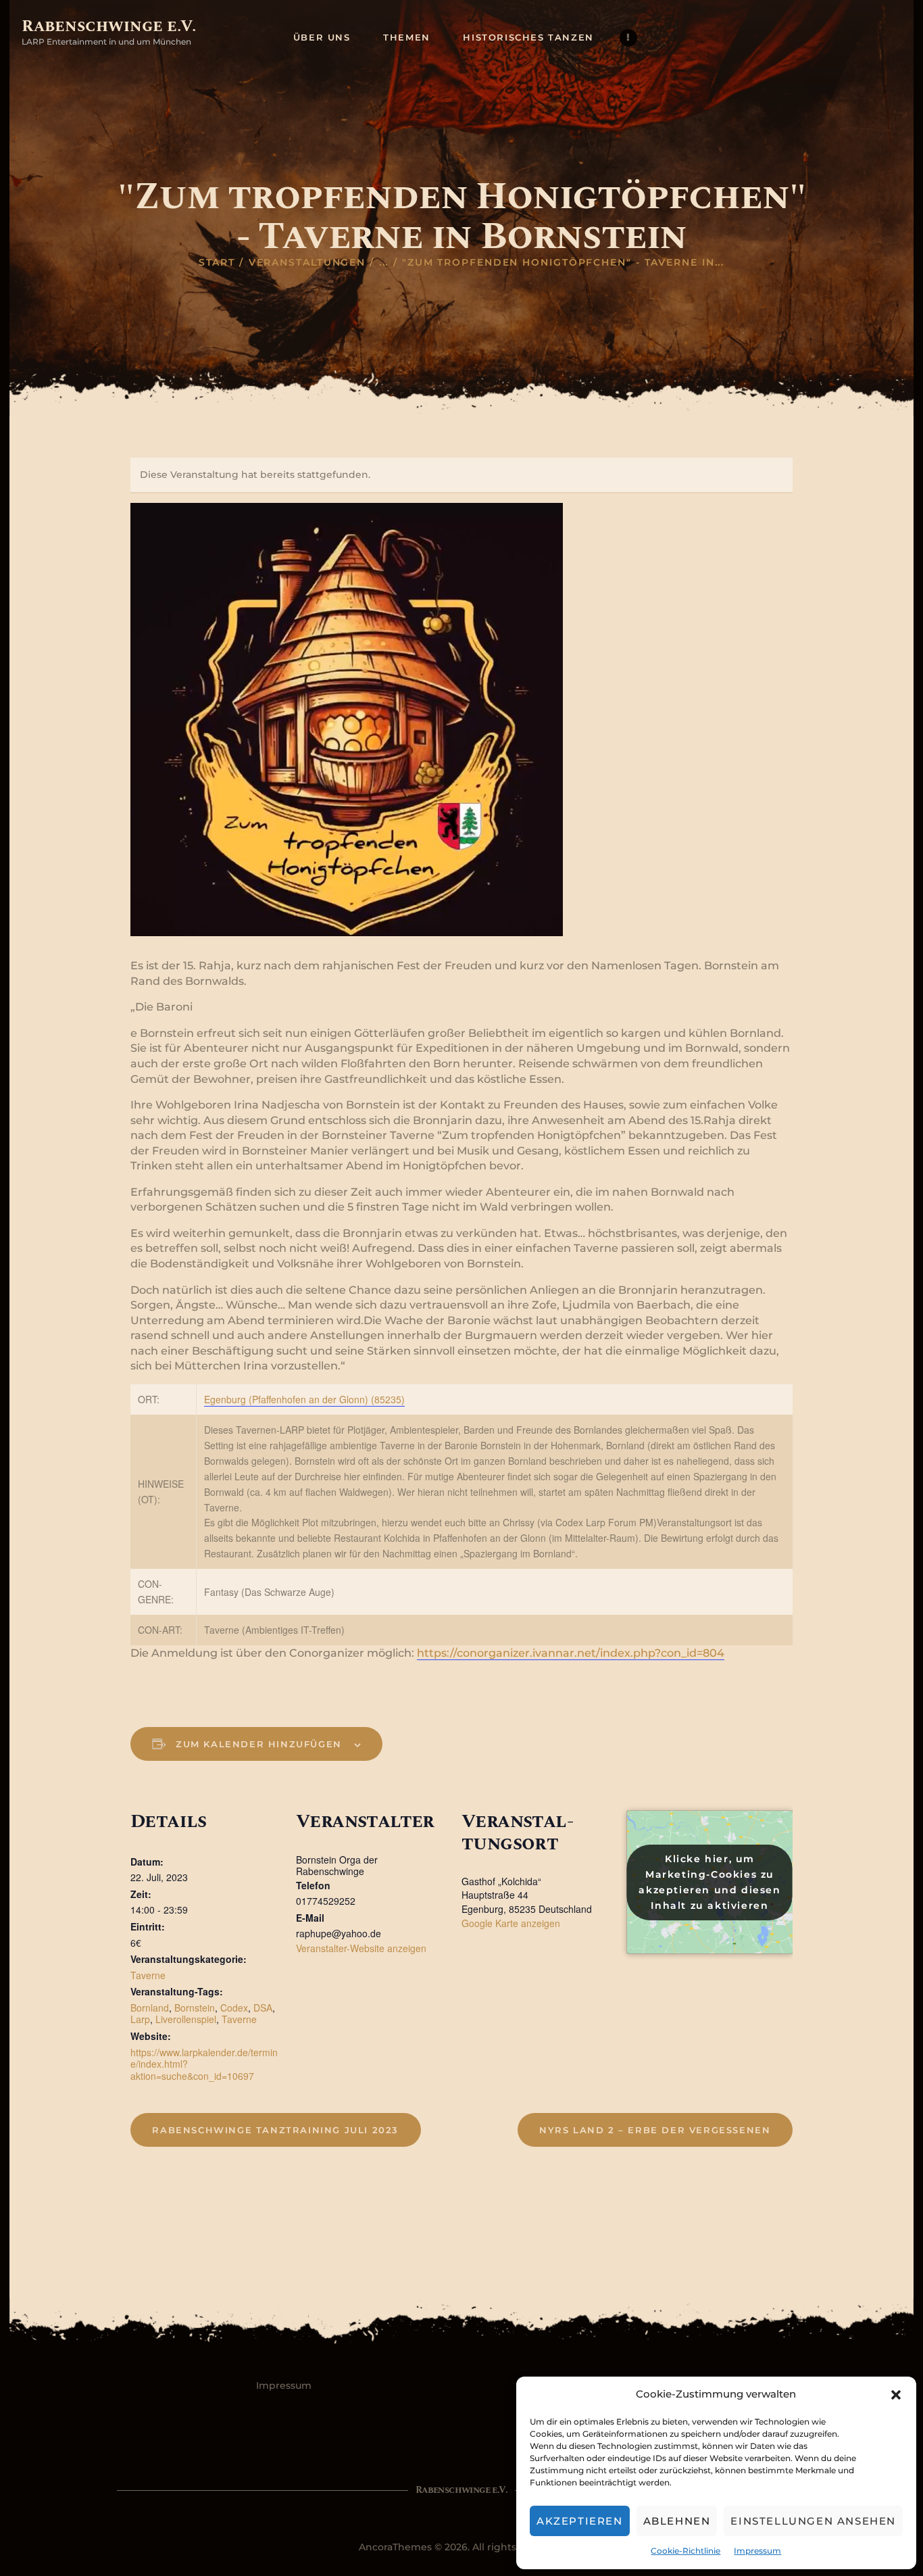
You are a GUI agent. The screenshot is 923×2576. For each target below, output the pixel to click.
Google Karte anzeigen (511, 1923)
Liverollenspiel (186, 2019)
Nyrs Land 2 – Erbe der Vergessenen (655, 2130)
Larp (140, 2019)
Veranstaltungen (307, 262)
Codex (234, 2008)
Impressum (757, 2551)
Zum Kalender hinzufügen (259, 1744)
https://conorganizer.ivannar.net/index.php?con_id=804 (571, 1653)
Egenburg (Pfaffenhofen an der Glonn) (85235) (304, 1399)
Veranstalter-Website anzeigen (361, 1948)
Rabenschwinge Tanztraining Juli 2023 (275, 2130)
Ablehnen (677, 2521)
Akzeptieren (580, 2521)
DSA (263, 2008)
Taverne (148, 1975)
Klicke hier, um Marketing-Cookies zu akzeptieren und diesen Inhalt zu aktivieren (709, 1882)
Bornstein (195, 2008)
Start (217, 262)
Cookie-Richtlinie (685, 2551)
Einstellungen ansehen (813, 2521)
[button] (896, 2395)
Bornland (150, 2008)
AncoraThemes (395, 2547)
